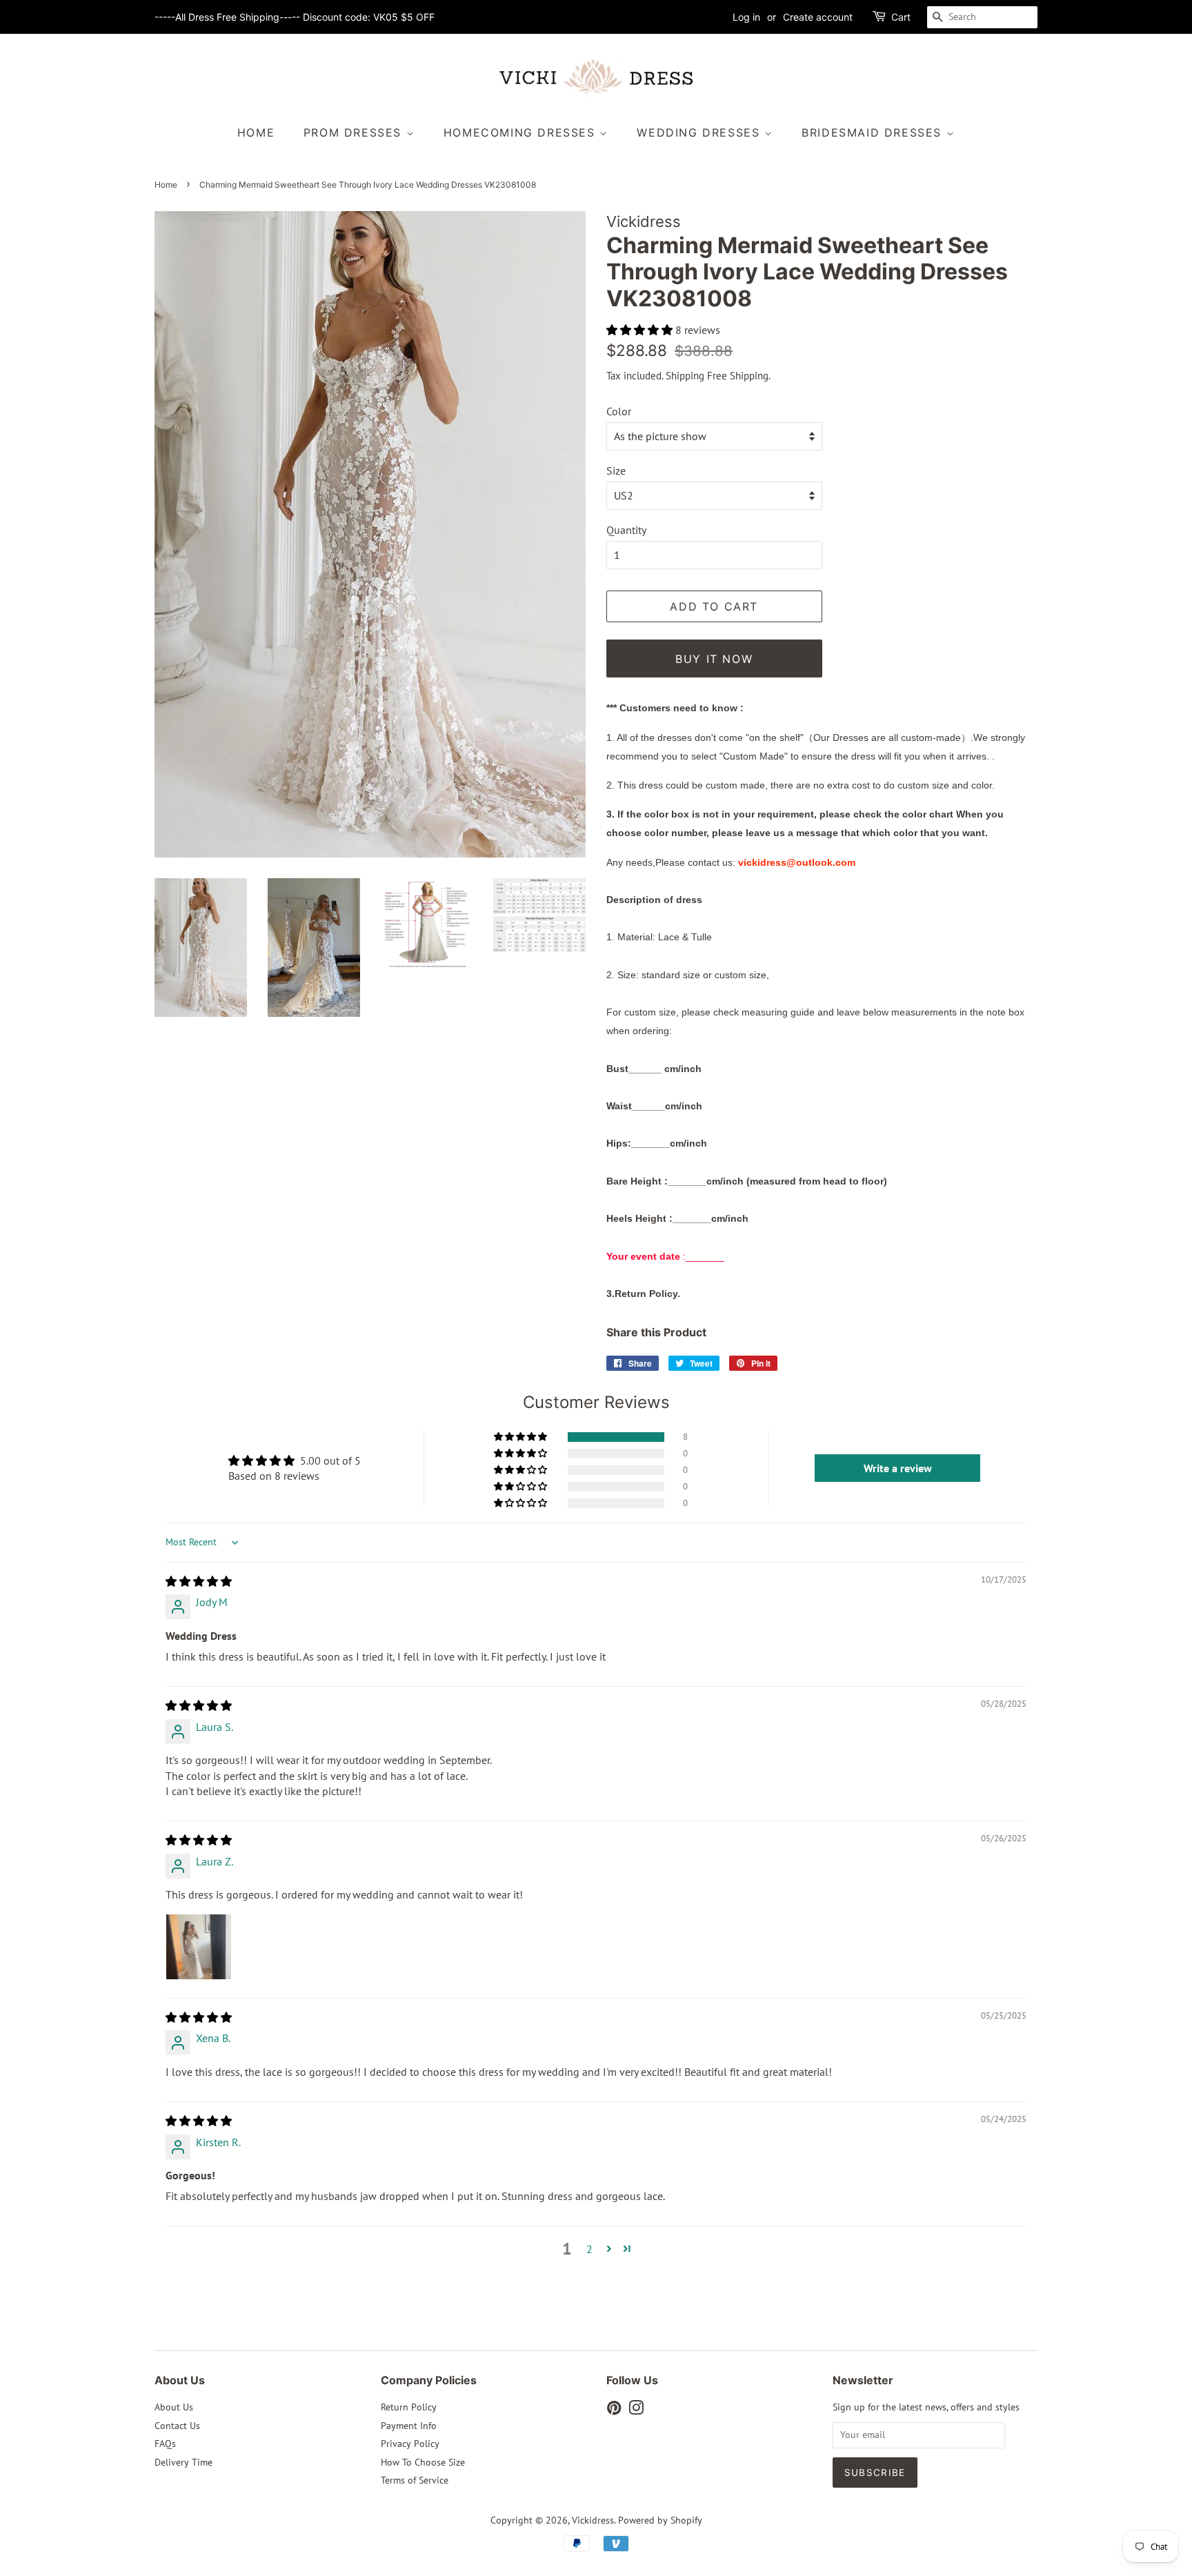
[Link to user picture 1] (199, 1947)
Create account (818, 17)
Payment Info (409, 2426)
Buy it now (714, 659)
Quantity (626, 530)
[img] (199, 1581)
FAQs (165, 2444)
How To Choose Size (423, 2462)
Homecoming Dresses (521, 132)
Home (256, 132)
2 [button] (589, 2249)
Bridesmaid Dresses (874, 132)
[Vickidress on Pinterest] (614, 2410)
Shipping (685, 376)
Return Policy (409, 2407)
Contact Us (177, 2426)
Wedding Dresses (701, 132)
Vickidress (593, 2520)
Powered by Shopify (660, 2520)
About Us (174, 2407)
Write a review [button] (898, 1468)
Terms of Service (415, 2480)
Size (616, 470)
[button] (641, 330)
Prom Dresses (355, 132)
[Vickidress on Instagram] (636, 2410)
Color (619, 411)
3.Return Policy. (643, 1294)
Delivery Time (183, 2462)
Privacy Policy (410, 2444)
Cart (901, 17)
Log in (746, 17)
